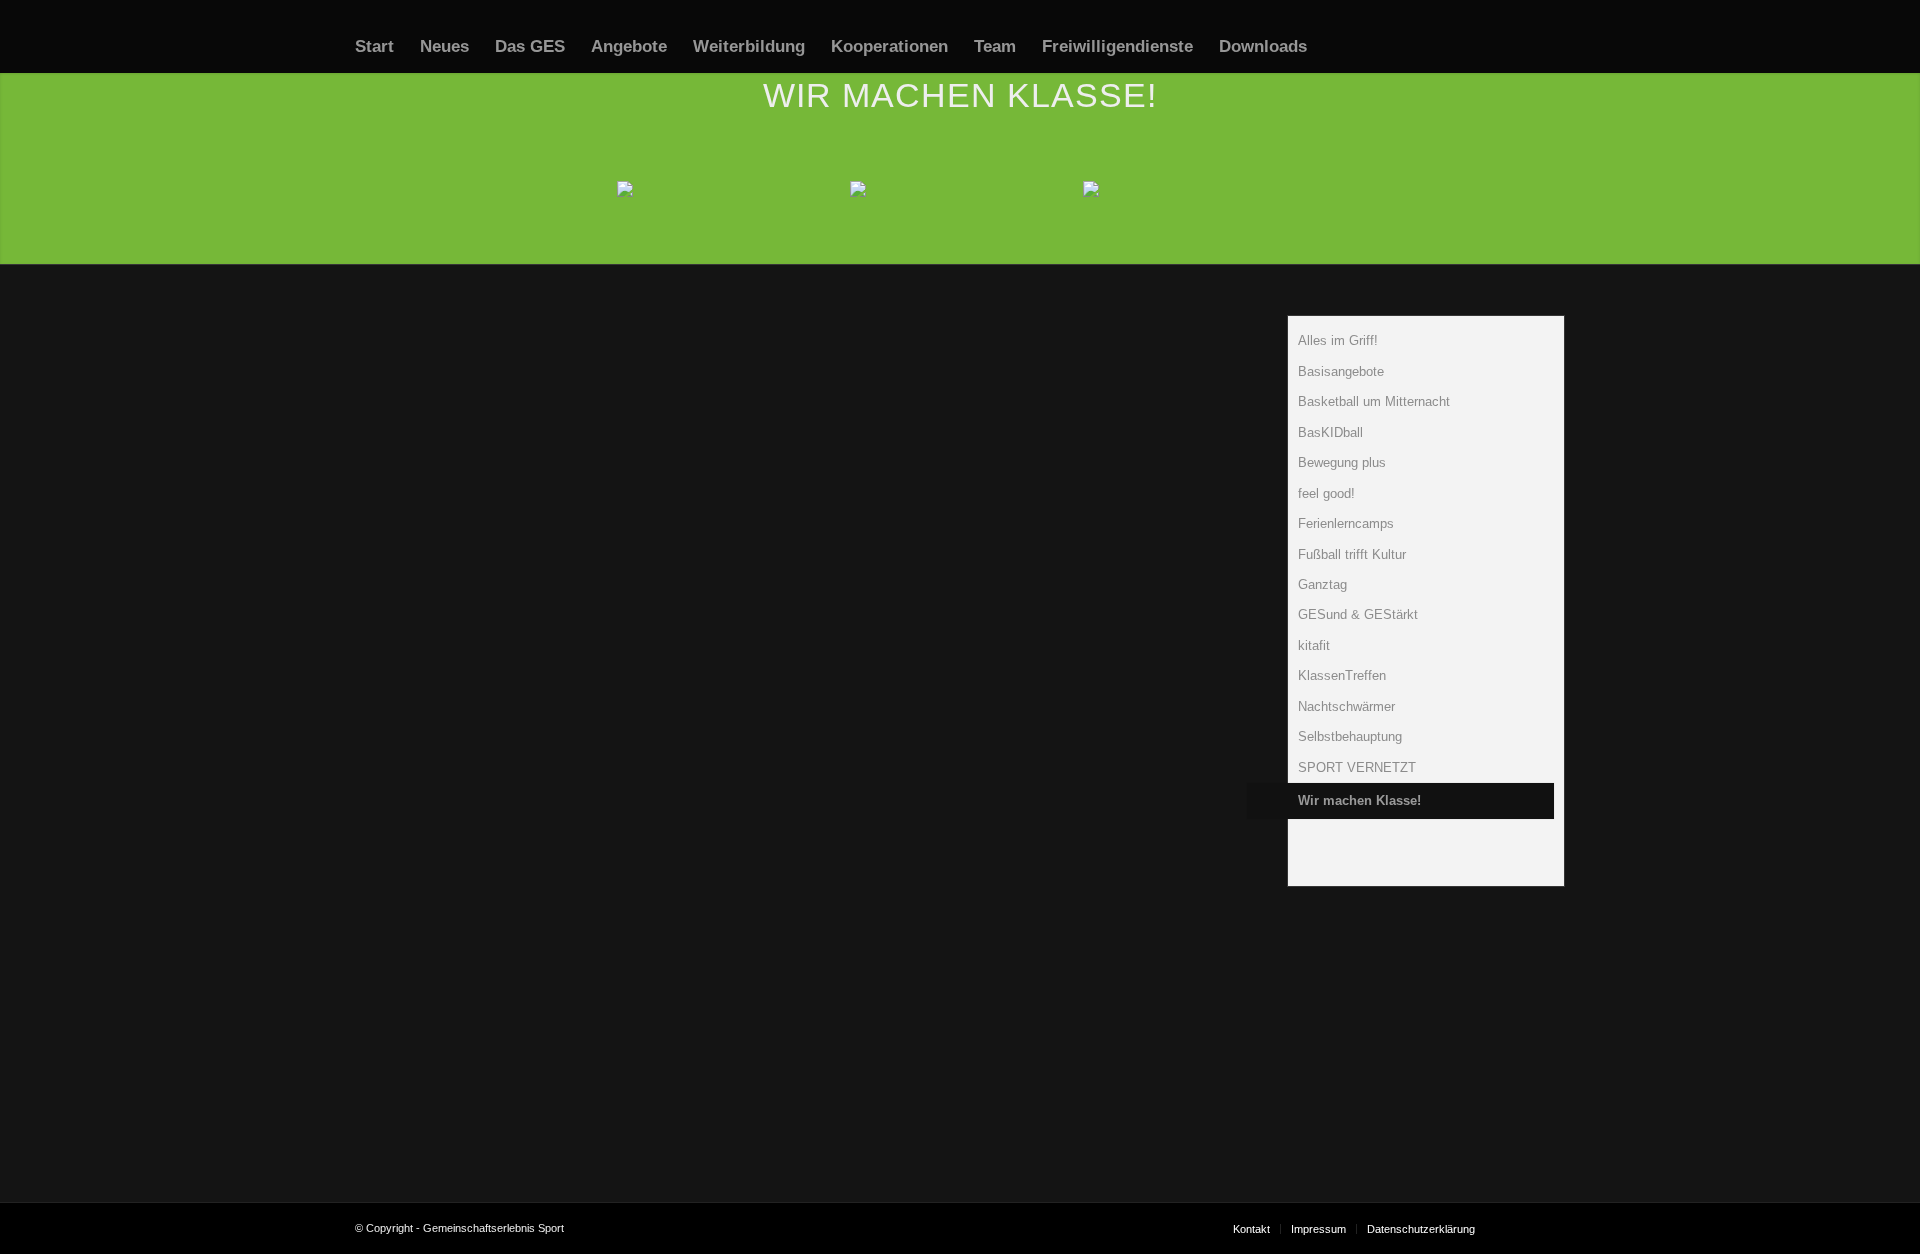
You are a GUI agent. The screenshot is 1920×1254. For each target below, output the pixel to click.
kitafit (1314, 645)
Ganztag (1322, 584)
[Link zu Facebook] (1520, 1228)
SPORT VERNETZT (1357, 767)
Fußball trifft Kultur (1352, 554)
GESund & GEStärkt (1358, 614)
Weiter (1127, 896)
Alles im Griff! (1338, 340)
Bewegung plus (1342, 462)
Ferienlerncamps (1346, 523)
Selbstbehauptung (1350, 736)
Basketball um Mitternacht (1374, 401)
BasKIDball (1330, 432)
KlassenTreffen (1342, 675)
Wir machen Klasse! (1359, 800)
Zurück (416, 896)
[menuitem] (374, 47)
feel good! (1326, 493)
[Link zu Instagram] (1550, 1228)
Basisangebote (1341, 371)
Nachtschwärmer (1346, 706)
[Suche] (1339, 47)
